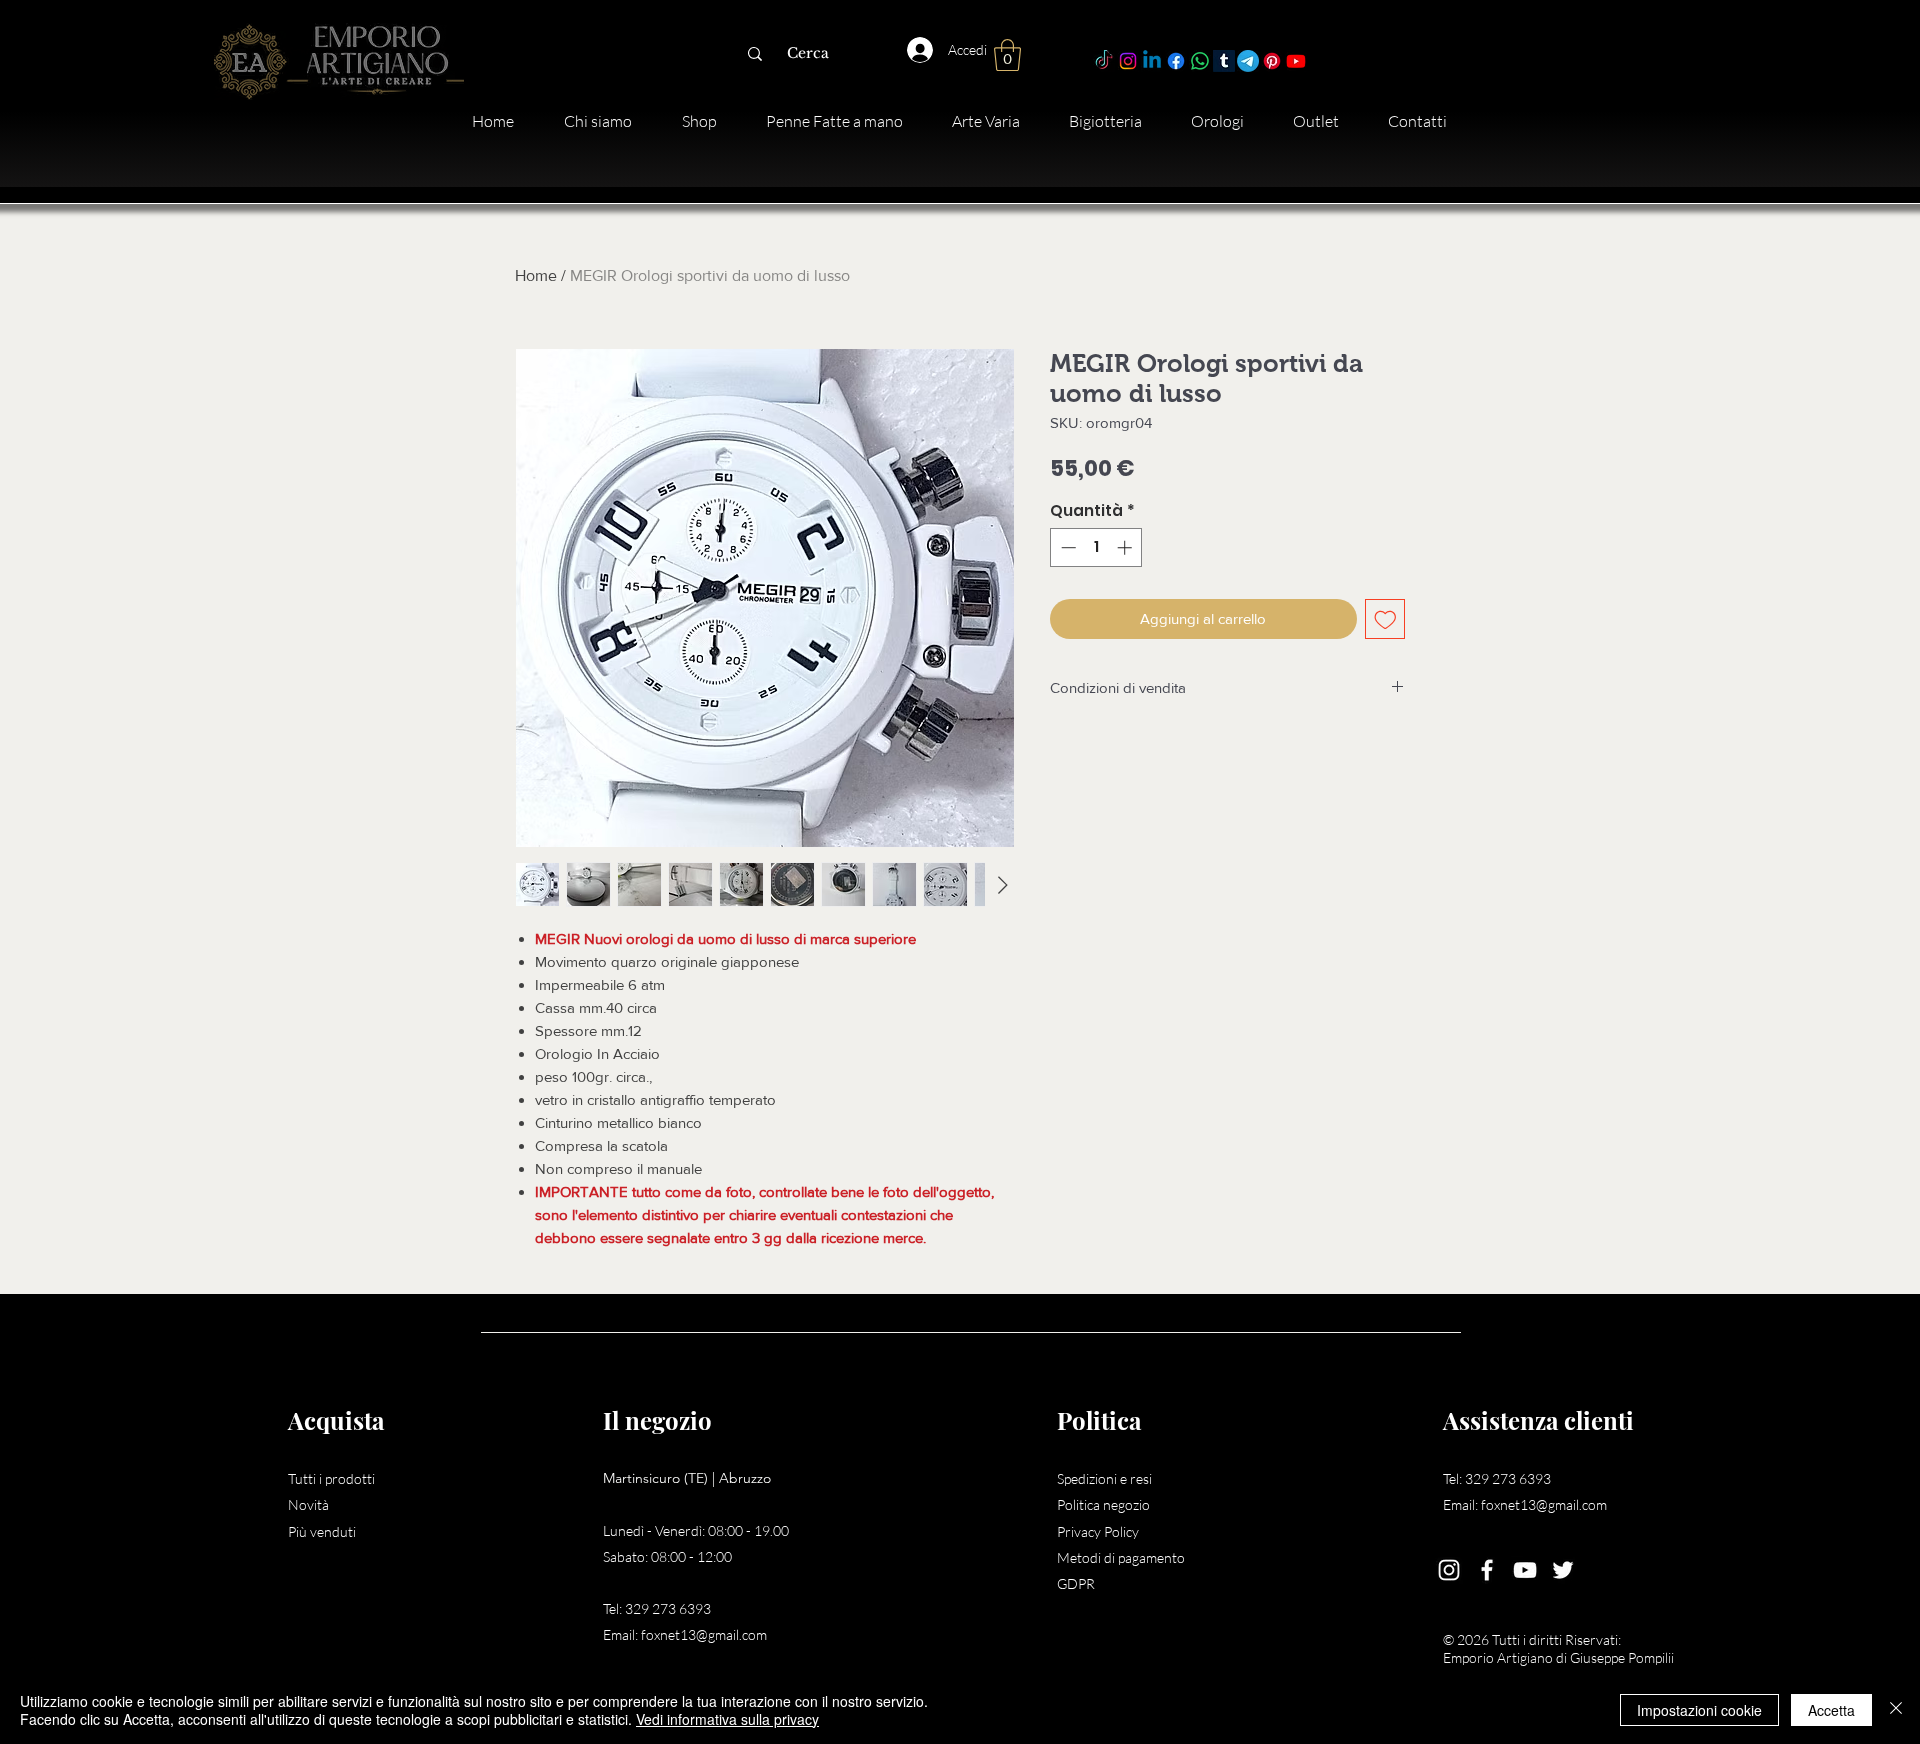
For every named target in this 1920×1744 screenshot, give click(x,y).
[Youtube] (1296, 61)
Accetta (1831, 1710)
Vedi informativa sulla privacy (727, 1719)
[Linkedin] (1152, 61)
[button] (1007, 55)
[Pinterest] (1272, 61)
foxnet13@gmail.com (704, 1634)
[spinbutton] (1096, 547)
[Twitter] (1563, 1570)
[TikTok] (1104, 61)
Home (536, 275)
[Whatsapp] (1200, 61)
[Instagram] (1128, 61)
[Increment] (1126, 547)
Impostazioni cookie (1699, 1710)
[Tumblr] (1224, 61)
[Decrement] (1066, 547)
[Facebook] (1176, 61)
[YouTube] (1525, 1570)
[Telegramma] (1248, 61)
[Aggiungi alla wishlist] (1385, 619)
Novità (308, 1504)
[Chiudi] (1896, 1710)
